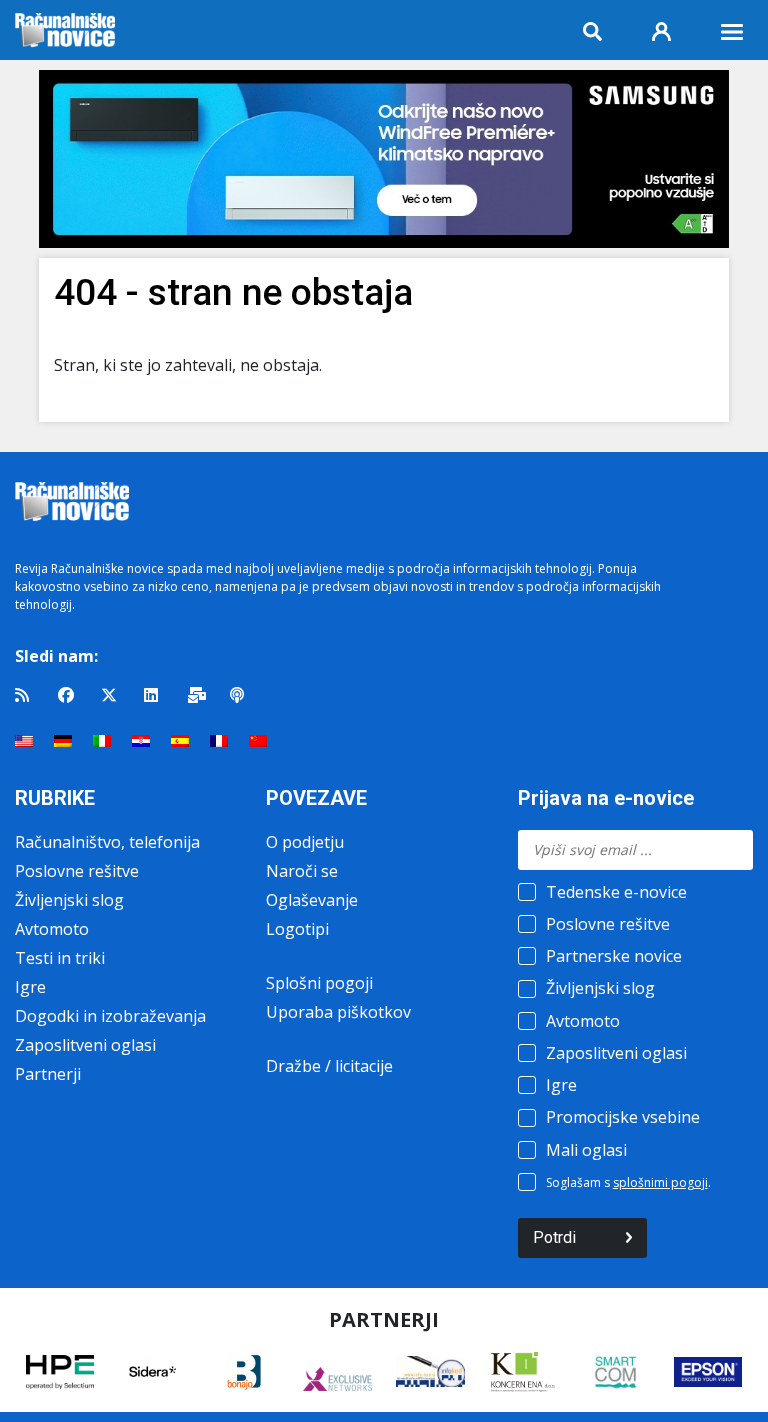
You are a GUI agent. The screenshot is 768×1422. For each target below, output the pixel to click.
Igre (30, 987)
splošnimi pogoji (660, 1182)
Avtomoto (52, 929)
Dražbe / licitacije (329, 1066)
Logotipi (297, 929)
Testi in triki (60, 958)
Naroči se (302, 871)
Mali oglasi (586, 1150)
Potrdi (554, 1237)
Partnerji (48, 1074)
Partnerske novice (614, 956)
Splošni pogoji (319, 983)
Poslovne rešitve (77, 871)
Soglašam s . (628, 1182)
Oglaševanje (312, 900)
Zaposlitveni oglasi (85, 1045)
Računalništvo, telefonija (107, 842)
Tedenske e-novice (616, 892)
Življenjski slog (69, 900)
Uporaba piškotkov (338, 1012)
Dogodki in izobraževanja (110, 1016)
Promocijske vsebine (623, 1117)
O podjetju (305, 842)
